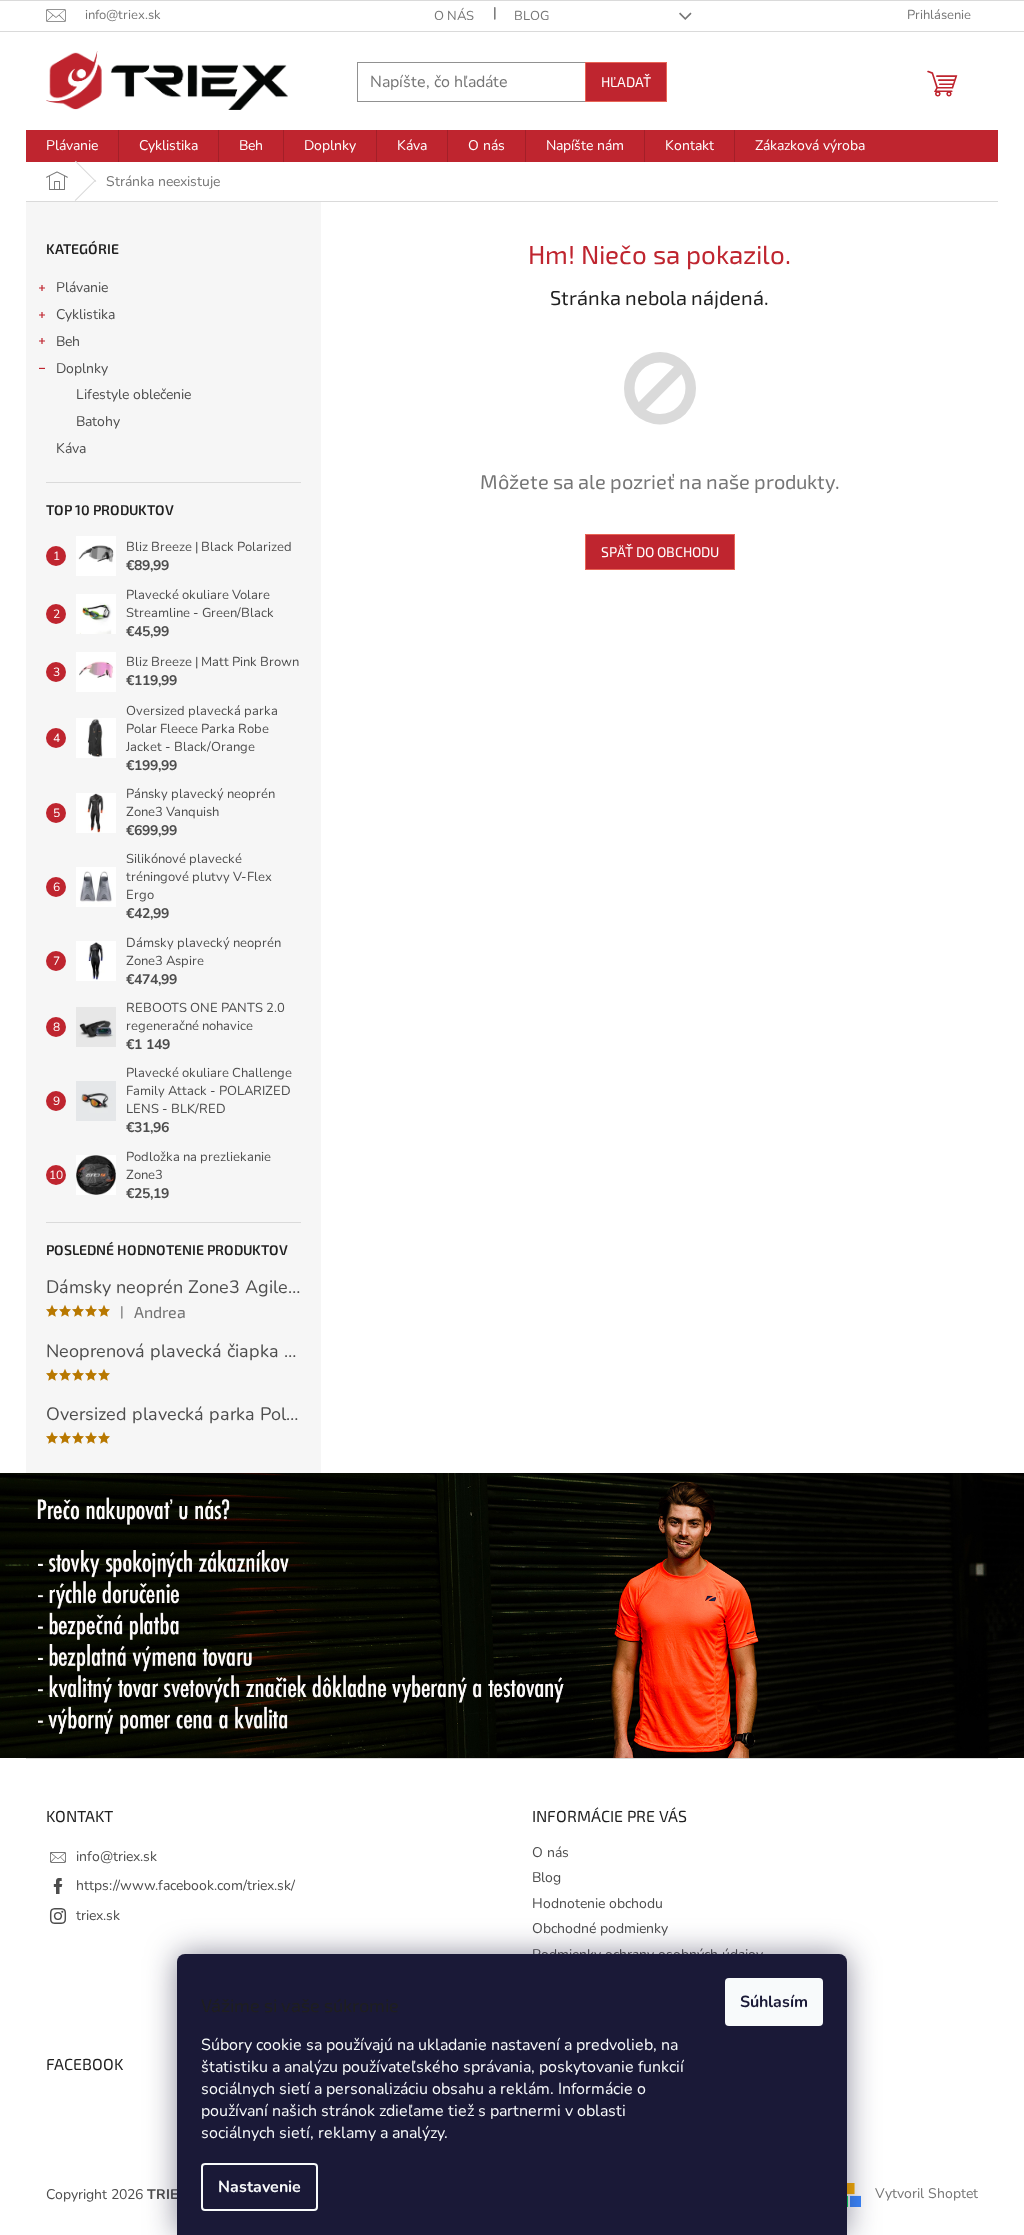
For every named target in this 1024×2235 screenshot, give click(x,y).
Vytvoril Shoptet (926, 2193)
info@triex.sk (116, 1856)
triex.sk (98, 1915)
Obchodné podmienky (600, 1928)
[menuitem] (72, 146)
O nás (454, 16)
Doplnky (82, 368)
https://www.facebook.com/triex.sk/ (185, 1885)
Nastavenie (259, 2187)
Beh (68, 341)
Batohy (98, 421)
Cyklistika (85, 314)
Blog (531, 16)
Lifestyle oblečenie (133, 394)
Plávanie (82, 287)
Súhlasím (774, 2002)
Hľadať (626, 81)
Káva (71, 448)
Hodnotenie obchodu (597, 1903)
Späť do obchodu (660, 551)
